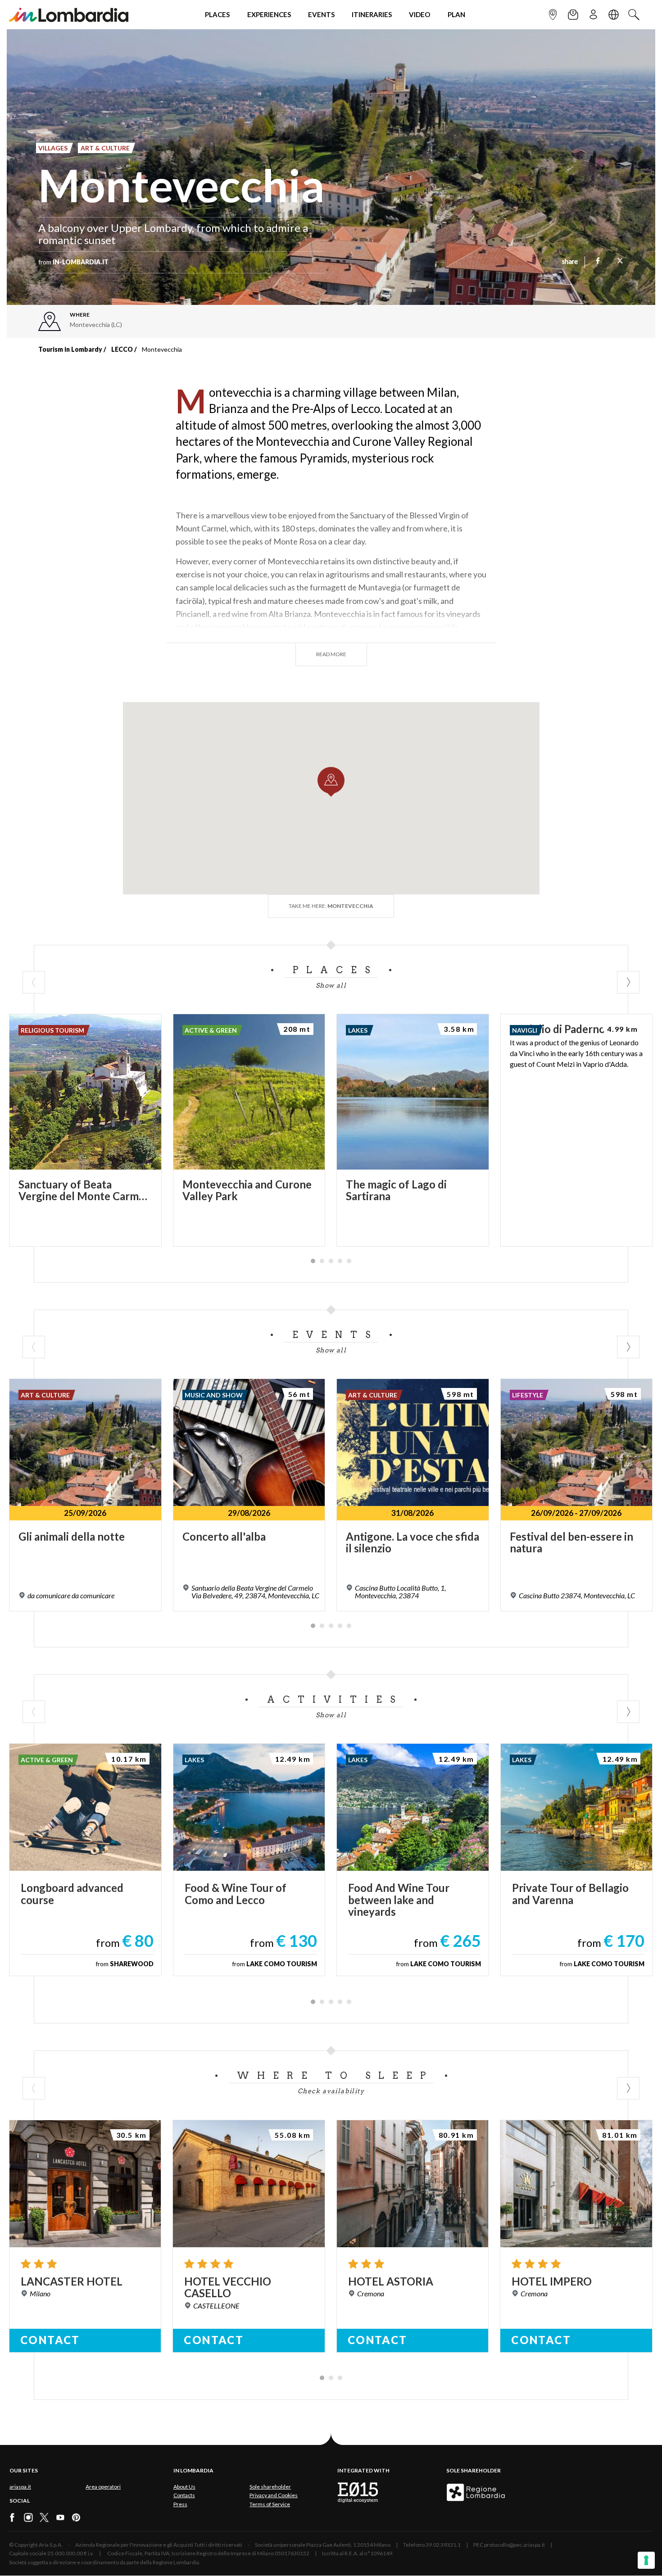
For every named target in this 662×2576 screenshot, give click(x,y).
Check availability (331, 2091)
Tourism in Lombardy (70, 349)
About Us (184, 2487)
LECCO (122, 349)
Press (180, 2504)
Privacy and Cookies (274, 2495)
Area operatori (103, 2487)
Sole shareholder (270, 2487)
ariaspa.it (20, 2487)
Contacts (184, 2495)
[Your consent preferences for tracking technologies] (646, 2560)
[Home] (69, 15)
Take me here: (331, 906)
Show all (331, 985)
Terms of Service (270, 2504)
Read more (331, 654)
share (570, 262)
